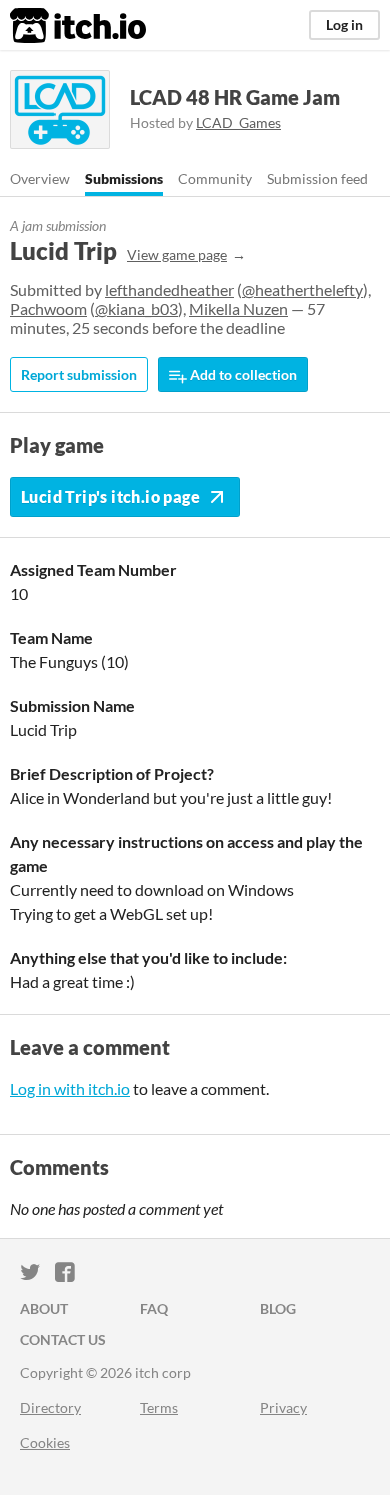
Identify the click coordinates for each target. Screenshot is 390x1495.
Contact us (63, 1339)
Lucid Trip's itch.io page (110, 496)
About (44, 1308)
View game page (177, 254)
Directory (50, 1407)
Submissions (124, 178)
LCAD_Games (238, 122)
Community (215, 178)
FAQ (154, 1308)
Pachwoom (48, 308)
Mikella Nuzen (238, 308)
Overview (40, 178)
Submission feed (317, 178)
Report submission (79, 374)
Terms (159, 1407)
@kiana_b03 (136, 308)
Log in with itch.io (70, 1088)
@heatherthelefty (302, 289)
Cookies (45, 1442)
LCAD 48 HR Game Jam (235, 97)
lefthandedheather (169, 289)
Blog (278, 1308)
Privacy (283, 1407)
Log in (344, 24)
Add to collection (242, 374)
